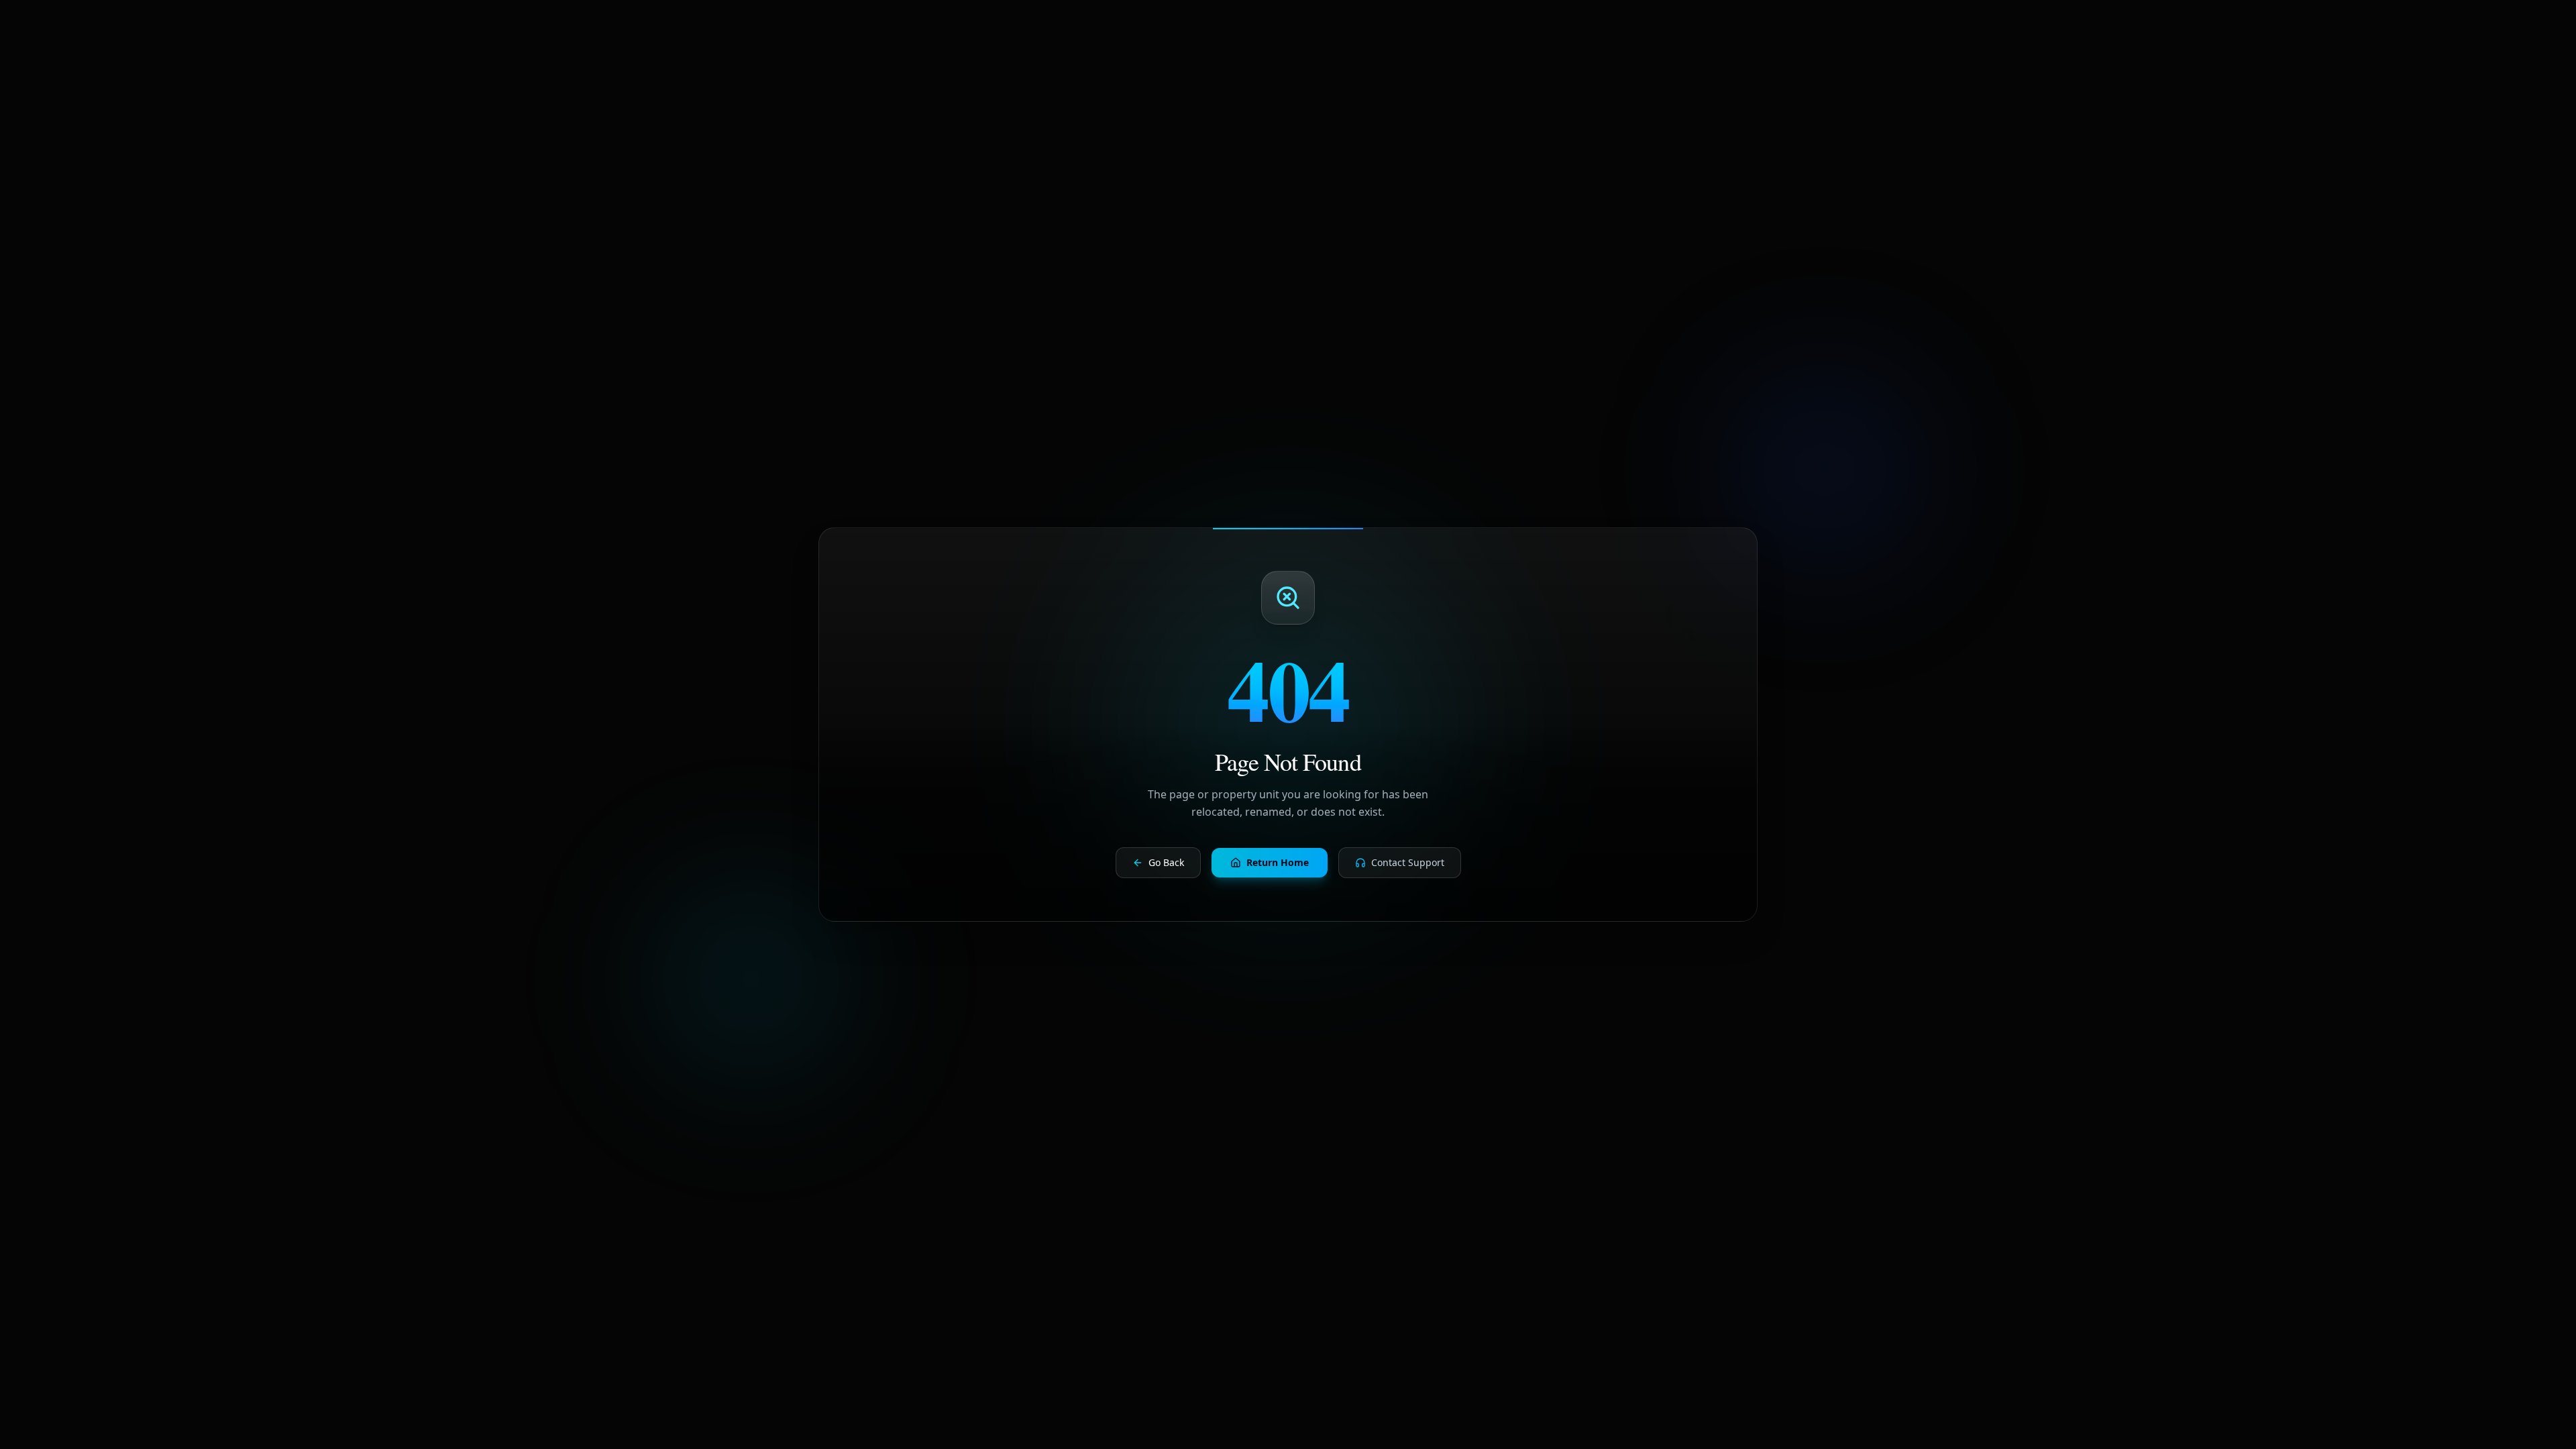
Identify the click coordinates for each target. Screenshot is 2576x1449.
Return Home (1278, 862)
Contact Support (1408, 862)
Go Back (1166, 862)
